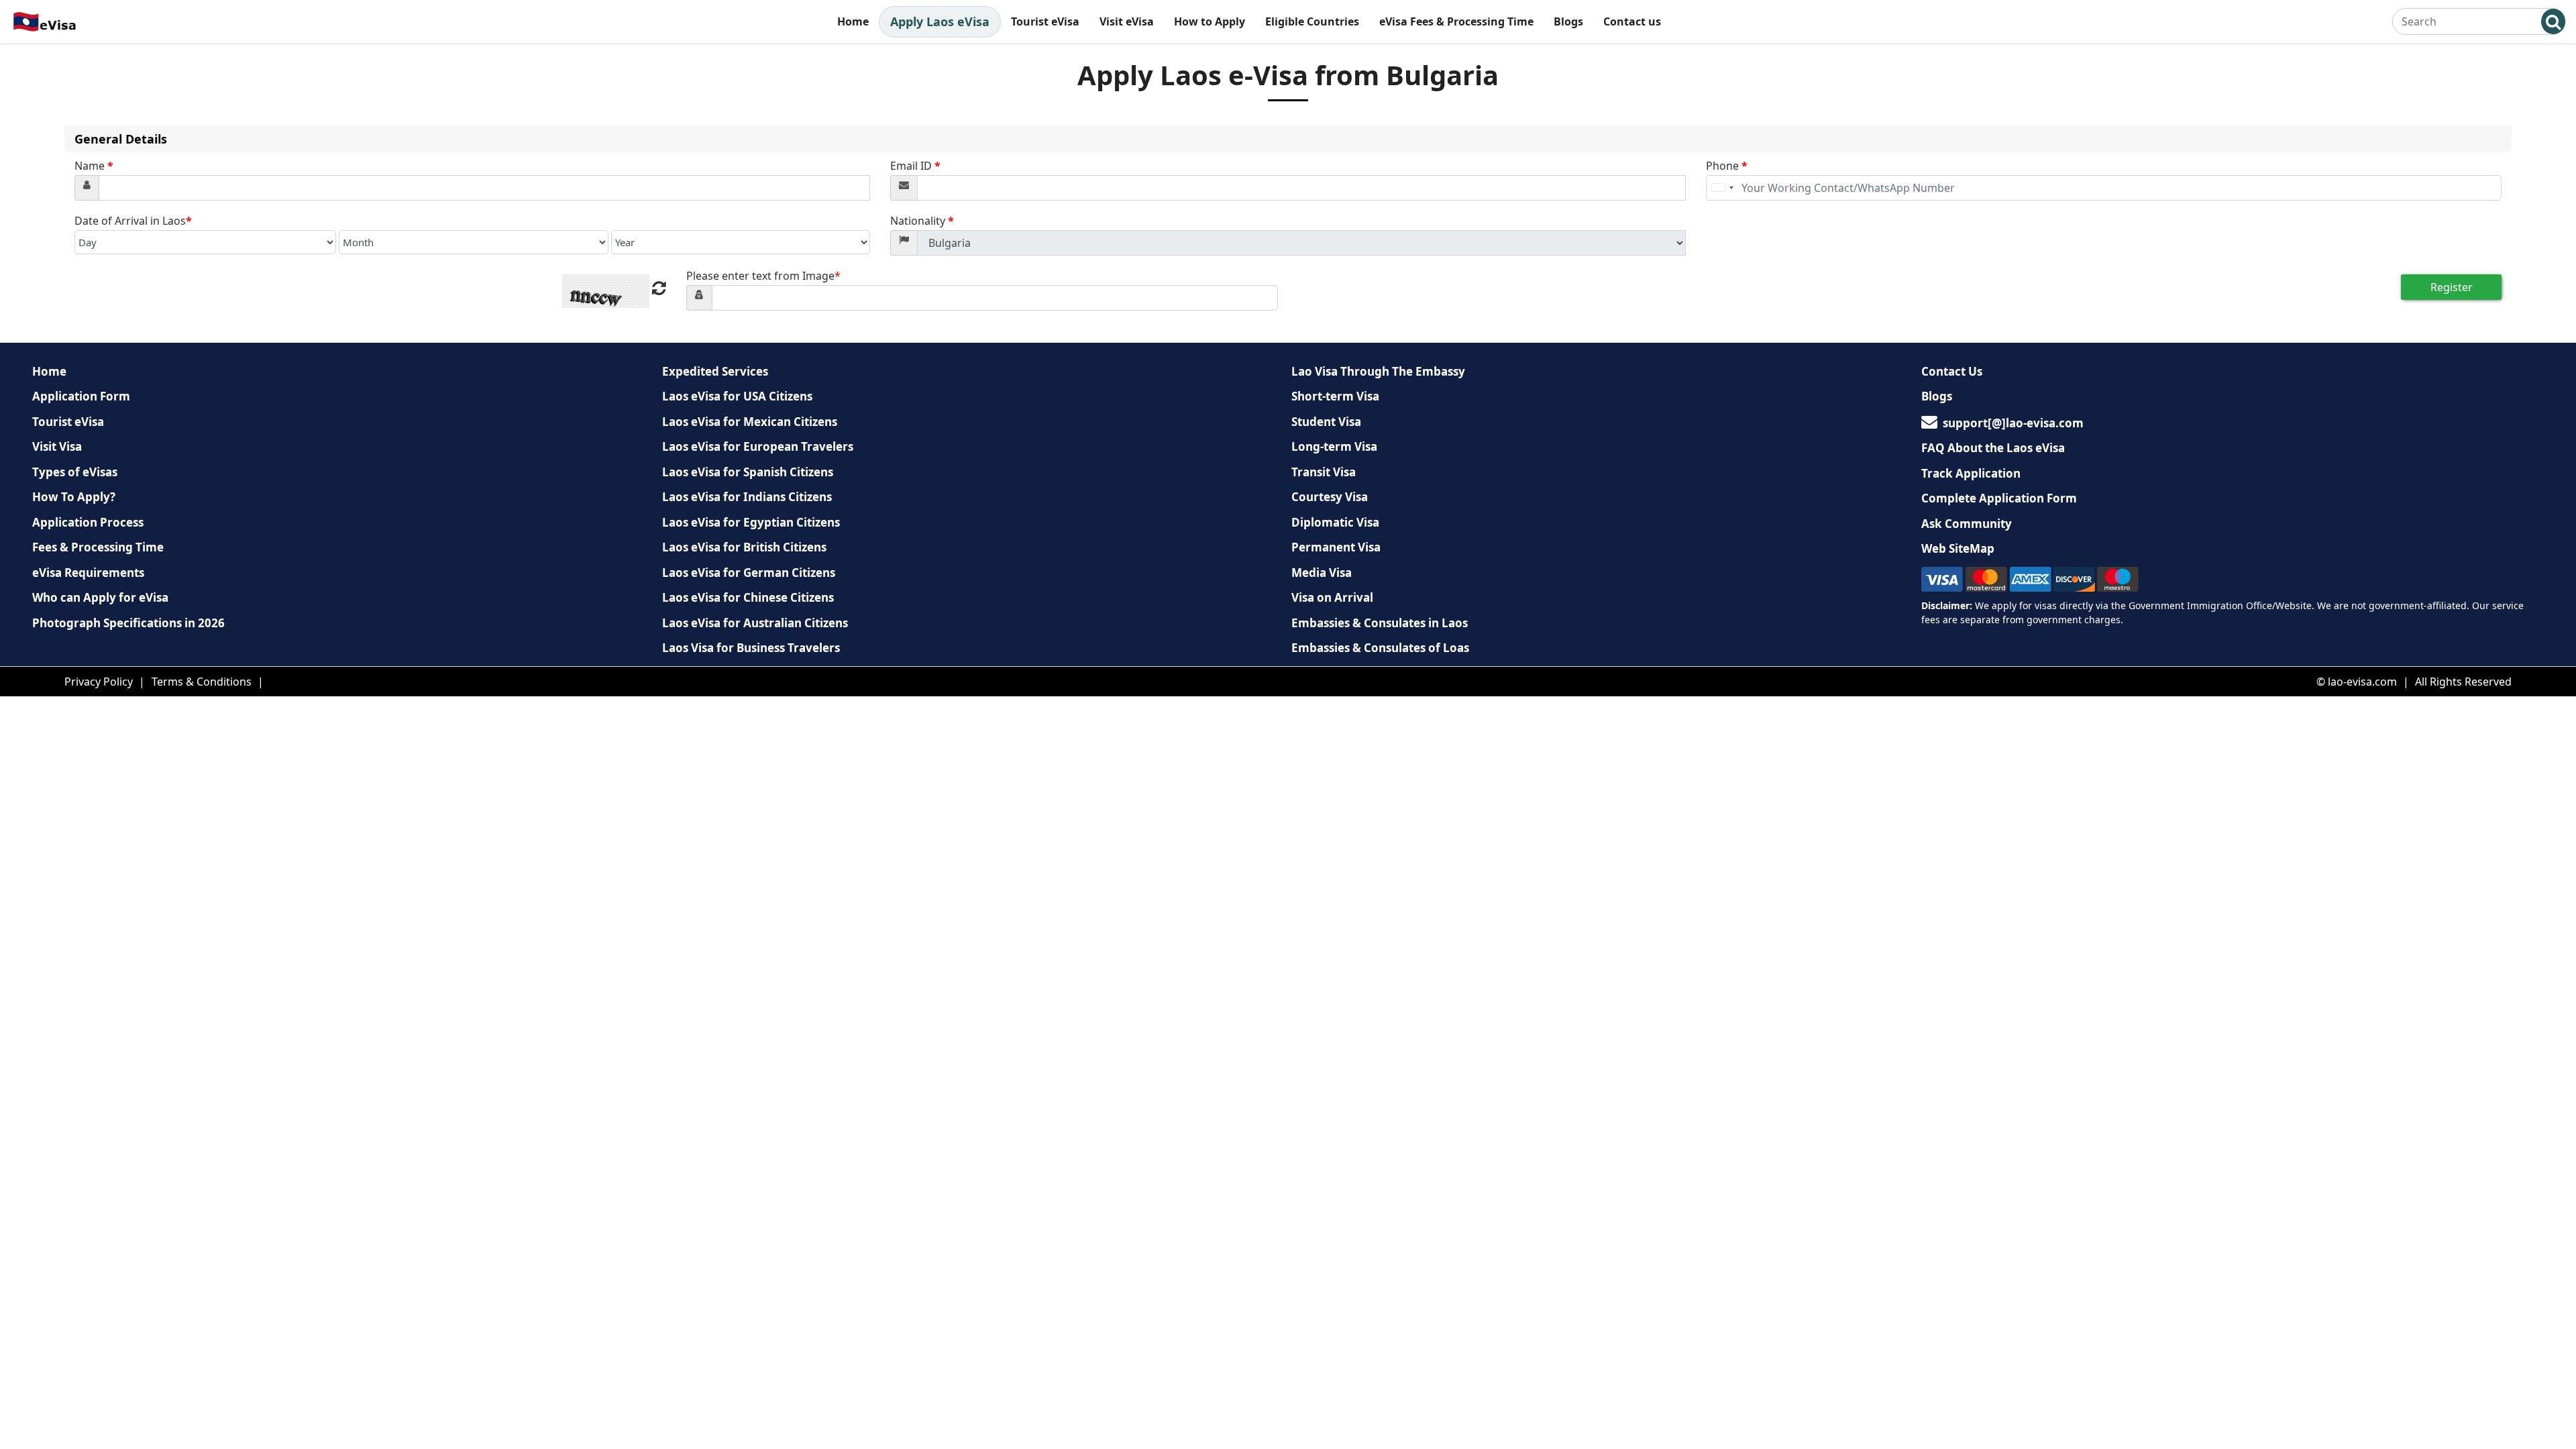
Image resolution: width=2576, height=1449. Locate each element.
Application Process (88, 522)
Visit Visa (57, 446)
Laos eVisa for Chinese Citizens (748, 597)
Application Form (81, 396)
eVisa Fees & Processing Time (1456, 21)
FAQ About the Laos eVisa (1993, 448)
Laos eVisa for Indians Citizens (747, 497)
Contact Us (1952, 371)
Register (2452, 287)
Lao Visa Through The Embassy (1378, 371)
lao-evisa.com (2362, 682)
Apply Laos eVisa (940, 21)
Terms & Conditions (202, 682)
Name (94, 166)
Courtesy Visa (1330, 497)
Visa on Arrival (1332, 597)
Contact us (1632, 21)
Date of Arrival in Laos (133, 221)
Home (853, 21)
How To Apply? (74, 497)
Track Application (1971, 473)
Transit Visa (1324, 472)
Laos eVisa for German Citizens (749, 573)
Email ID (915, 166)
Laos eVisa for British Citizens (744, 547)
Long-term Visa (1334, 446)
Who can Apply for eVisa (100, 597)
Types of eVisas (75, 472)
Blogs (1568, 21)
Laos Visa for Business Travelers (751, 648)
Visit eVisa (1127, 21)
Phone (1727, 166)
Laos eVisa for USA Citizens (737, 396)
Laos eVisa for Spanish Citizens (748, 472)
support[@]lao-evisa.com (2013, 423)
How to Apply (1210, 21)
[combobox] (1722, 188)
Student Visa (1326, 422)
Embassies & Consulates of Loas (1380, 648)
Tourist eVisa (1045, 21)
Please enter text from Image (763, 276)
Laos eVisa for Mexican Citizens (750, 422)
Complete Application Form (1999, 498)
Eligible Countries (1312, 21)
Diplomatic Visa (1335, 522)
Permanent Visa (1336, 547)
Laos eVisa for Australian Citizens (755, 623)
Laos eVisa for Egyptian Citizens (751, 522)
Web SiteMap (1958, 548)
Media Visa (1322, 573)
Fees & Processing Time (98, 547)
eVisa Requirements (88, 573)
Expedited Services (715, 371)
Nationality (922, 221)
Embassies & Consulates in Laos (1380, 623)
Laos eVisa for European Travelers (758, 446)
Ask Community (1967, 524)
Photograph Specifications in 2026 (128, 623)
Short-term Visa (1335, 396)
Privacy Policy (99, 682)
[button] (2553, 21)
